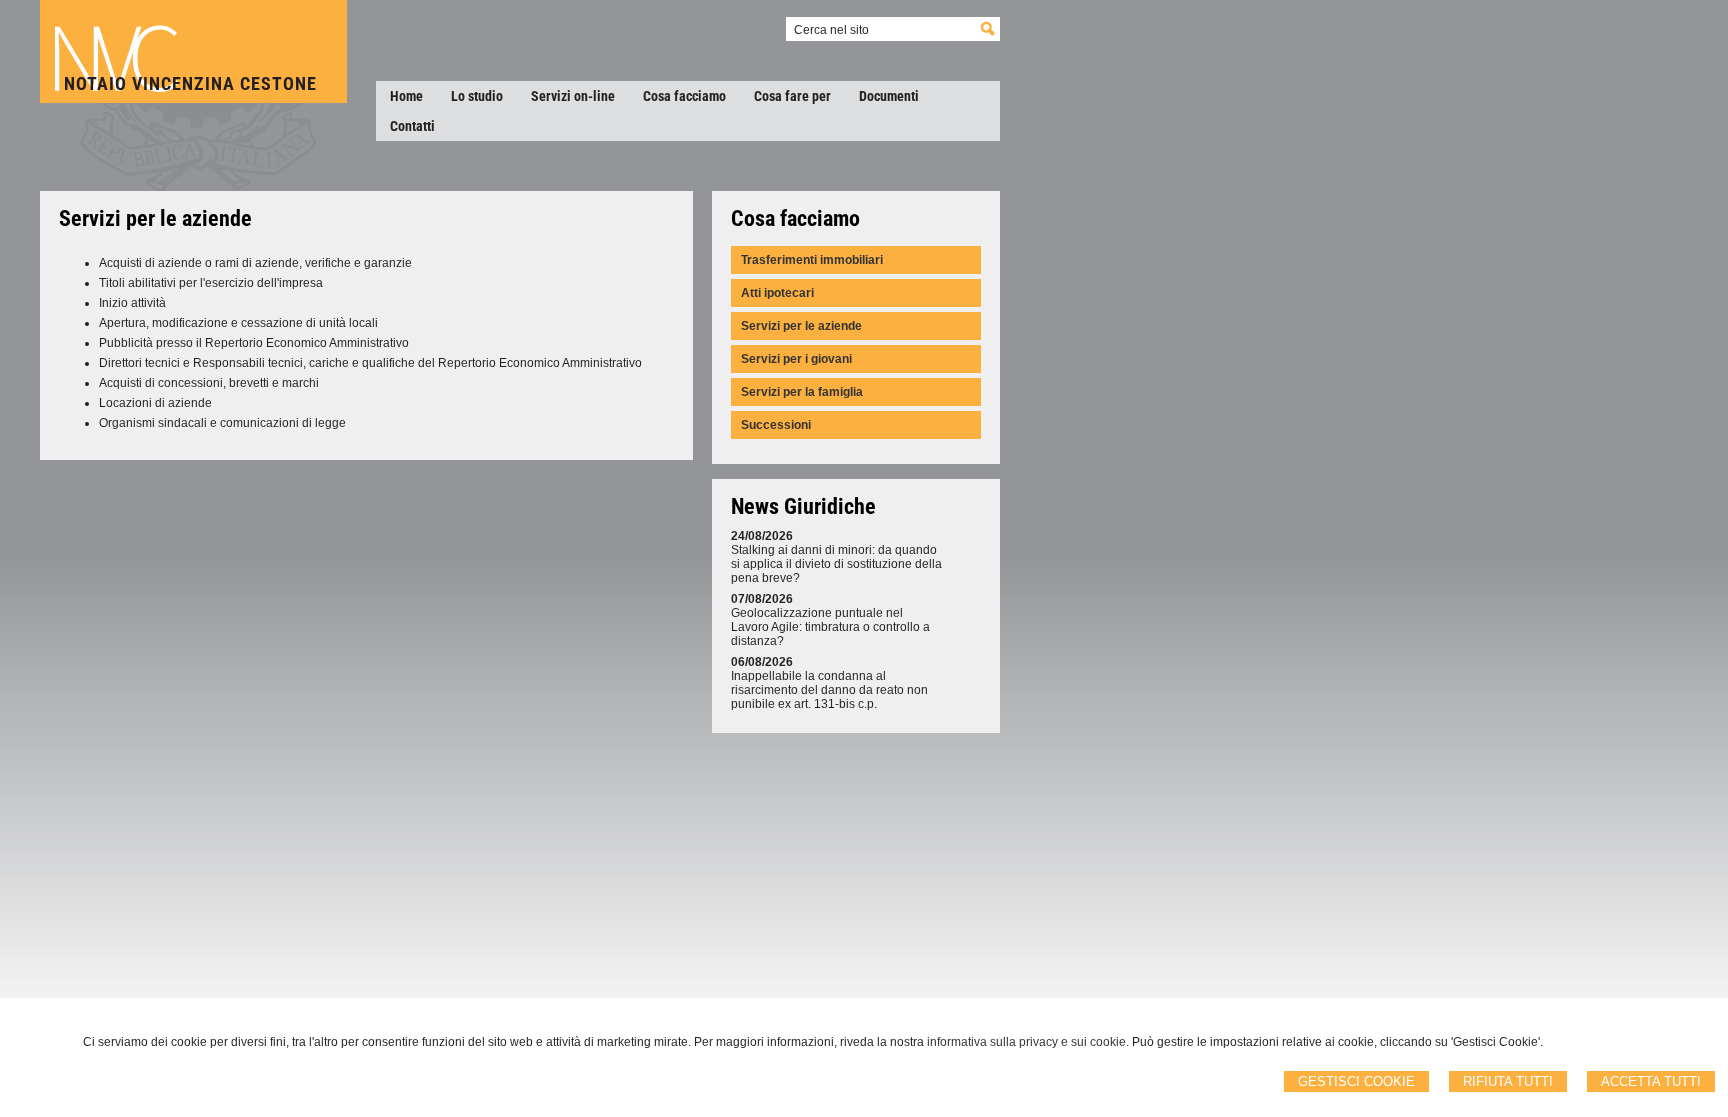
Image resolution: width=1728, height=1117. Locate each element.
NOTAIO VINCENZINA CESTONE (190, 83)
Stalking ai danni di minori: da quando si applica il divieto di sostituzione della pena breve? (836, 564)
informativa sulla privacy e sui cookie (1026, 1042)
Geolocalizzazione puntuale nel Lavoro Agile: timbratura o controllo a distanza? (830, 627)
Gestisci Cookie (1356, 1081)
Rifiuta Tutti (1508, 1081)
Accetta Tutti (1651, 1081)
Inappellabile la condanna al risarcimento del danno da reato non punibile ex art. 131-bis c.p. (829, 690)
